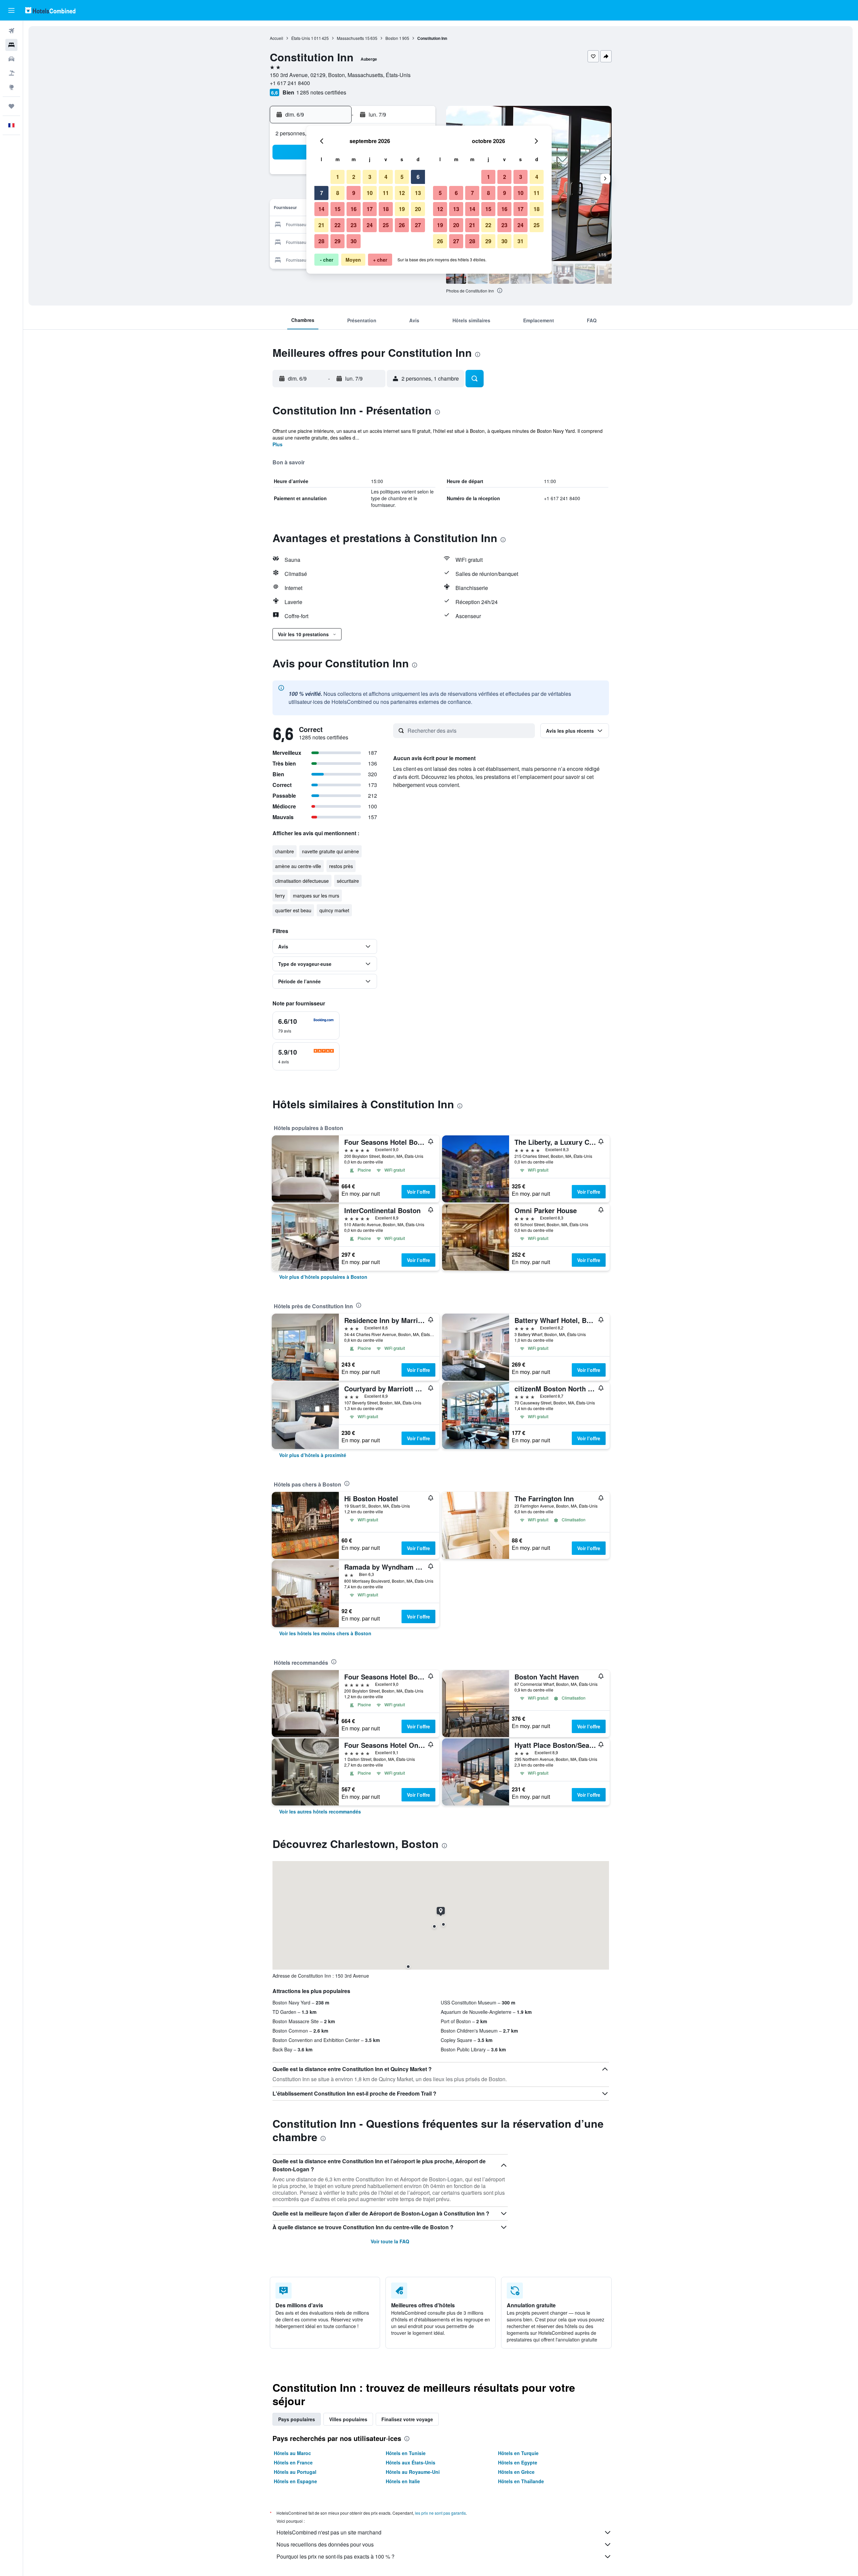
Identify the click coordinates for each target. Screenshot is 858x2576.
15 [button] (338, 209)
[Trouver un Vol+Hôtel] (11, 73)
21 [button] (321, 225)
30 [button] (354, 241)
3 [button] (370, 177)
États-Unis (301, 38)
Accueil (277, 38)
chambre (285, 851)
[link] (323, 1277)
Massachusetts (350, 38)
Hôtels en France (293, 2462)
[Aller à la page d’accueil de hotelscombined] (50, 10)
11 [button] (386, 193)
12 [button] (402, 193)
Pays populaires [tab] (297, 2419)
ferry (280, 896)
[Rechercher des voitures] (11, 59)
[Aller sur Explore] (11, 87)
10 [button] (370, 193)
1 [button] (338, 177)
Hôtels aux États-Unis (411, 2462)
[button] (11, 10)
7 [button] (322, 193)
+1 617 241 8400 (290, 83)
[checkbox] (306, 1026)
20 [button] (418, 209)
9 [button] (354, 193)
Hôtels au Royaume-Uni (413, 2472)
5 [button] (402, 177)
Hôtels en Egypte (518, 2462)
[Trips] (11, 106)
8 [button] (338, 193)
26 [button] (402, 225)
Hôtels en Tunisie (406, 2453)
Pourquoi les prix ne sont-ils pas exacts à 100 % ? (335, 2556)
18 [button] (386, 209)
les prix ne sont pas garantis (440, 2513)
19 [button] (402, 209)
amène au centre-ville (298, 866)
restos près (341, 866)
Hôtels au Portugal (295, 2472)
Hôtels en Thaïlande (521, 2481)
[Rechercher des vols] (11, 31)
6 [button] (418, 177)
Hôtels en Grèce (516, 2472)
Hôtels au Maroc (292, 2453)
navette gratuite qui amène (330, 851)
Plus (278, 444)
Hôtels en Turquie (518, 2453)
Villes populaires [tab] (348, 2419)
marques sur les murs (316, 896)
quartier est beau (293, 910)
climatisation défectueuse (302, 881)
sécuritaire (348, 881)
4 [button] (386, 177)
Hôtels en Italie (403, 2481)
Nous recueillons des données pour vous (325, 2544)
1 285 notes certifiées (321, 92)
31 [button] (520, 241)
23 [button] (354, 225)
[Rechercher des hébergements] (11, 45)
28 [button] (321, 241)
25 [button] (386, 225)
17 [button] (370, 209)
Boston (392, 38)
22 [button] (338, 225)
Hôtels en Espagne (295, 2481)
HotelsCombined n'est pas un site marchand (329, 2532)
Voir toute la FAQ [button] (390, 2241)
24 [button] (370, 225)
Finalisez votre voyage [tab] (407, 2419)
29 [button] (338, 241)
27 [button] (418, 225)
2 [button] (354, 177)
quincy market (334, 910)
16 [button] (354, 209)
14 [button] (321, 209)
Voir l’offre (418, 1192)
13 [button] (418, 193)
